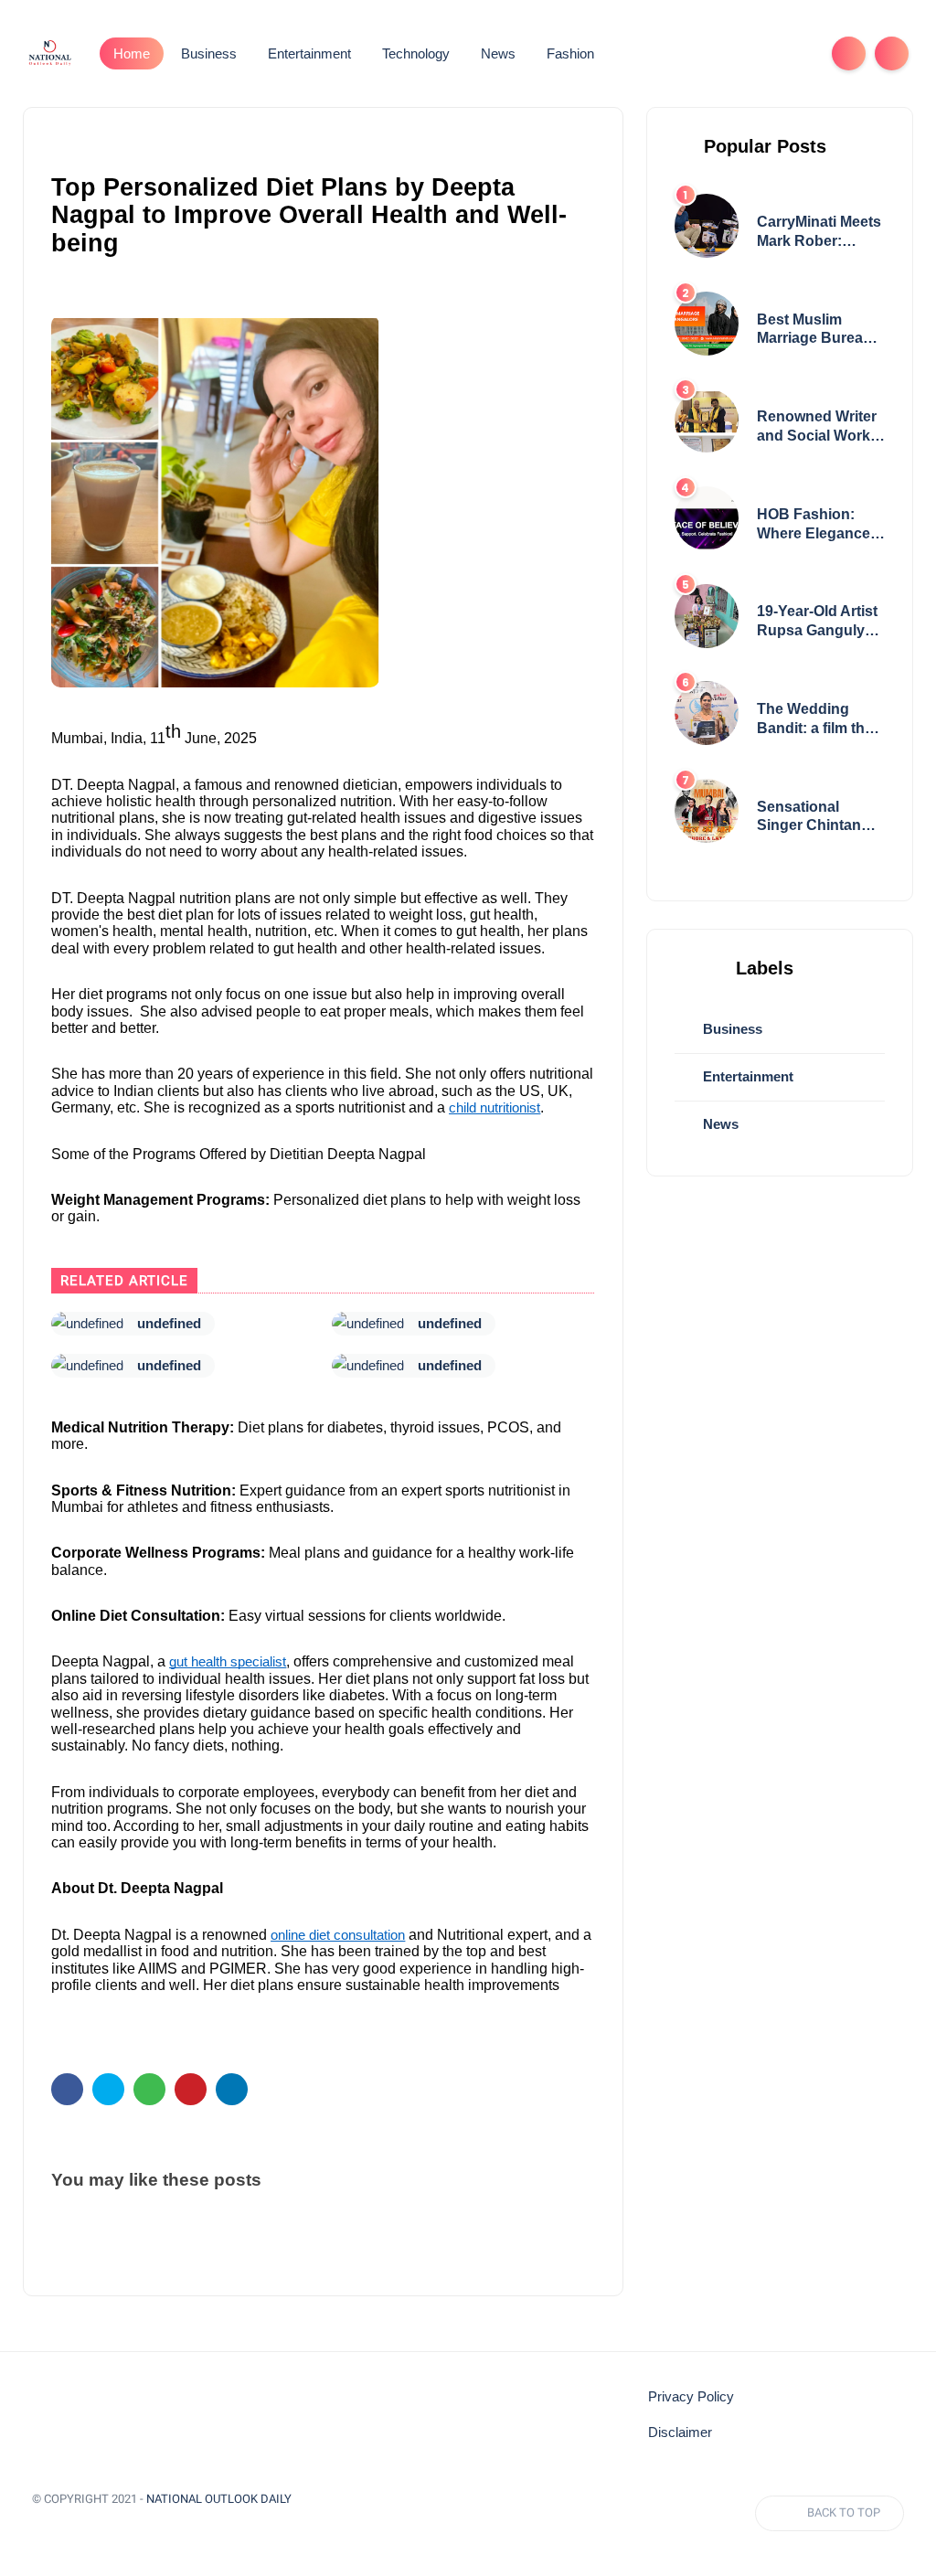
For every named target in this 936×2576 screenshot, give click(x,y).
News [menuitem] (498, 53)
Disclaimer (680, 2432)
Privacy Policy (691, 2397)
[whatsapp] (149, 2089)
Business (731, 1029)
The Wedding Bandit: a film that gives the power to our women (820, 720)
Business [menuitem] (209, 53)
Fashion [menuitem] (570, 53)
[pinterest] (191, 2089)
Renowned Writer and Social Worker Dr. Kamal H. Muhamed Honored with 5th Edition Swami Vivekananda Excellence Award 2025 (820, 427)
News (719, 1124)
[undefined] (87, 1324)
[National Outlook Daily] (49, 52)
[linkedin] (232, 2089)
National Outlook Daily (219, 2499)
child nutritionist (495, 1108)
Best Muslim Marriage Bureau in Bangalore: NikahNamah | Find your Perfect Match (817, 330)
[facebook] (67, 2089)
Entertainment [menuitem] (309, 53)
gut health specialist (228, 1662)
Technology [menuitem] (416, 53)
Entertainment (746, 1076)
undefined (169, 1323)
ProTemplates (76, 2525)
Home (132, 53)
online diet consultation (338, 1935)
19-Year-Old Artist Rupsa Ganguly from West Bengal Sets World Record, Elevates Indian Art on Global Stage (819, 622)
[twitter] (108, 2089)
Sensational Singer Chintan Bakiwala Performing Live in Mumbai (820, 818)
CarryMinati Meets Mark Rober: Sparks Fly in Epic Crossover (819, 233)
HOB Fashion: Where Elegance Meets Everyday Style (814, 525)
